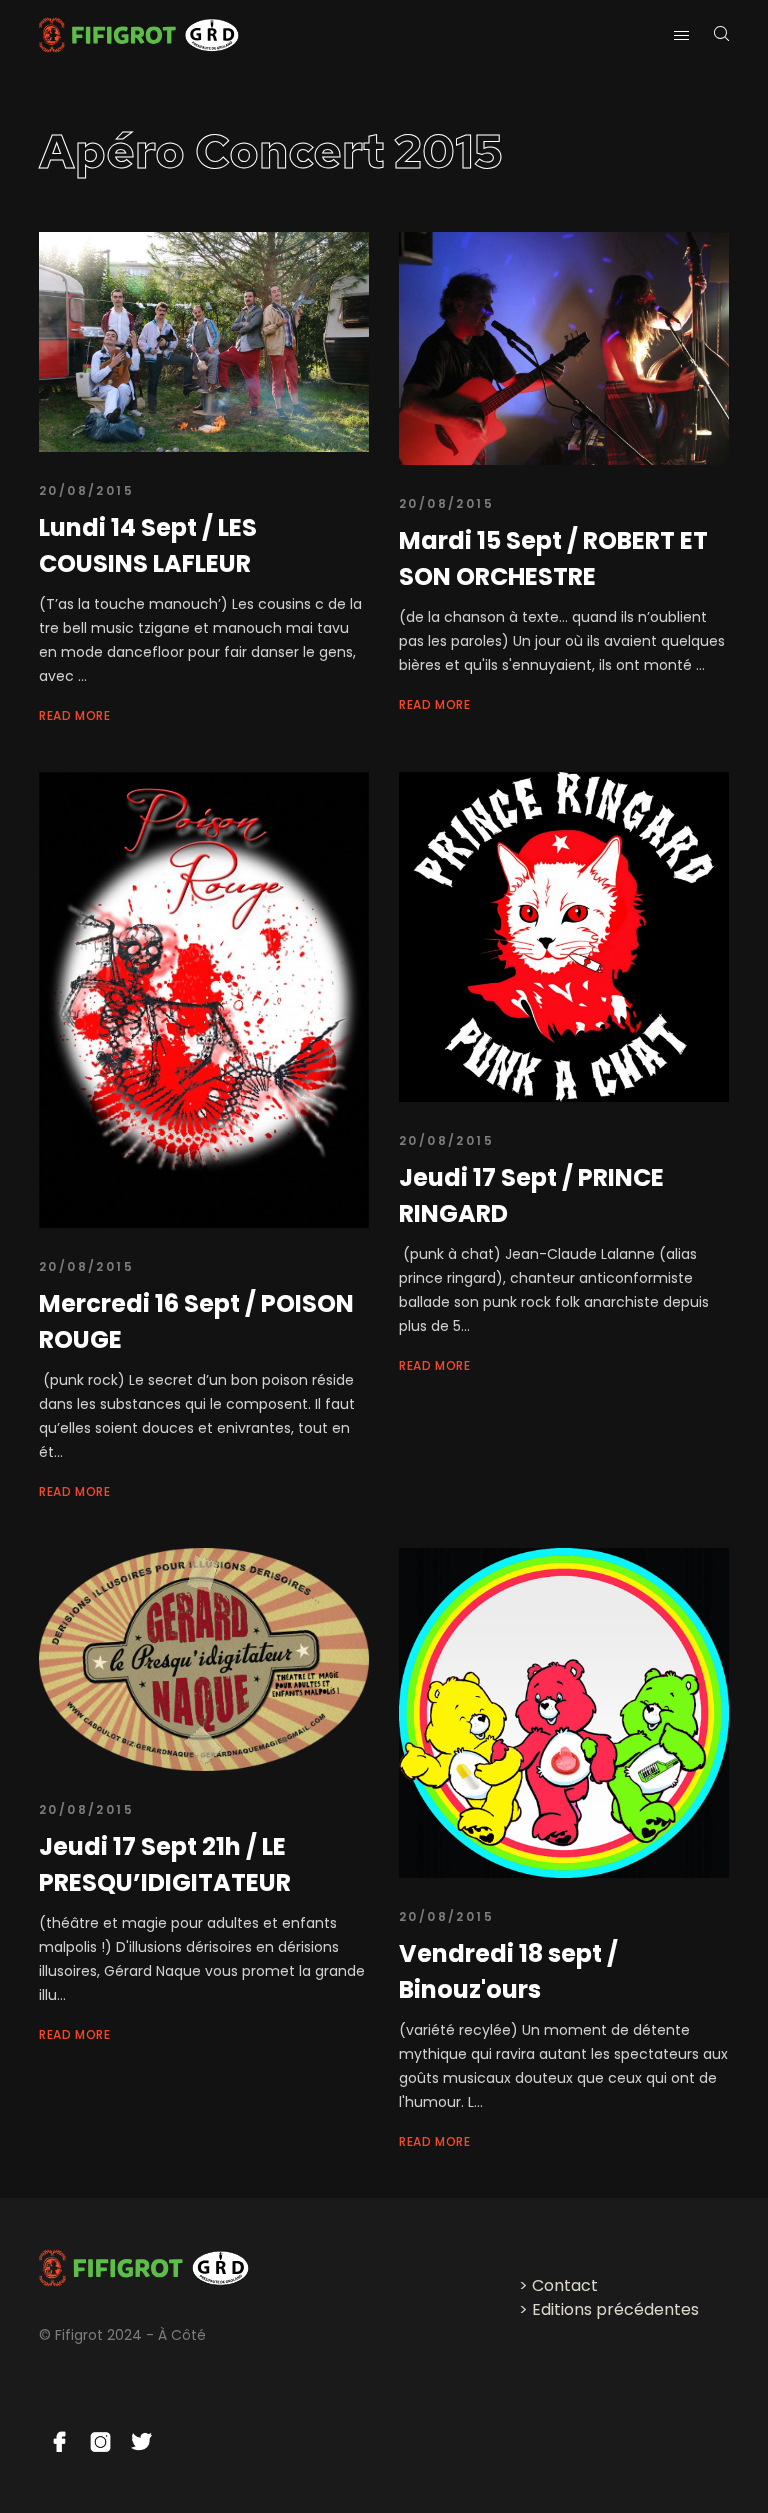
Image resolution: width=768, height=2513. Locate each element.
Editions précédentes (615, 2309)
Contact (565, 2285)
